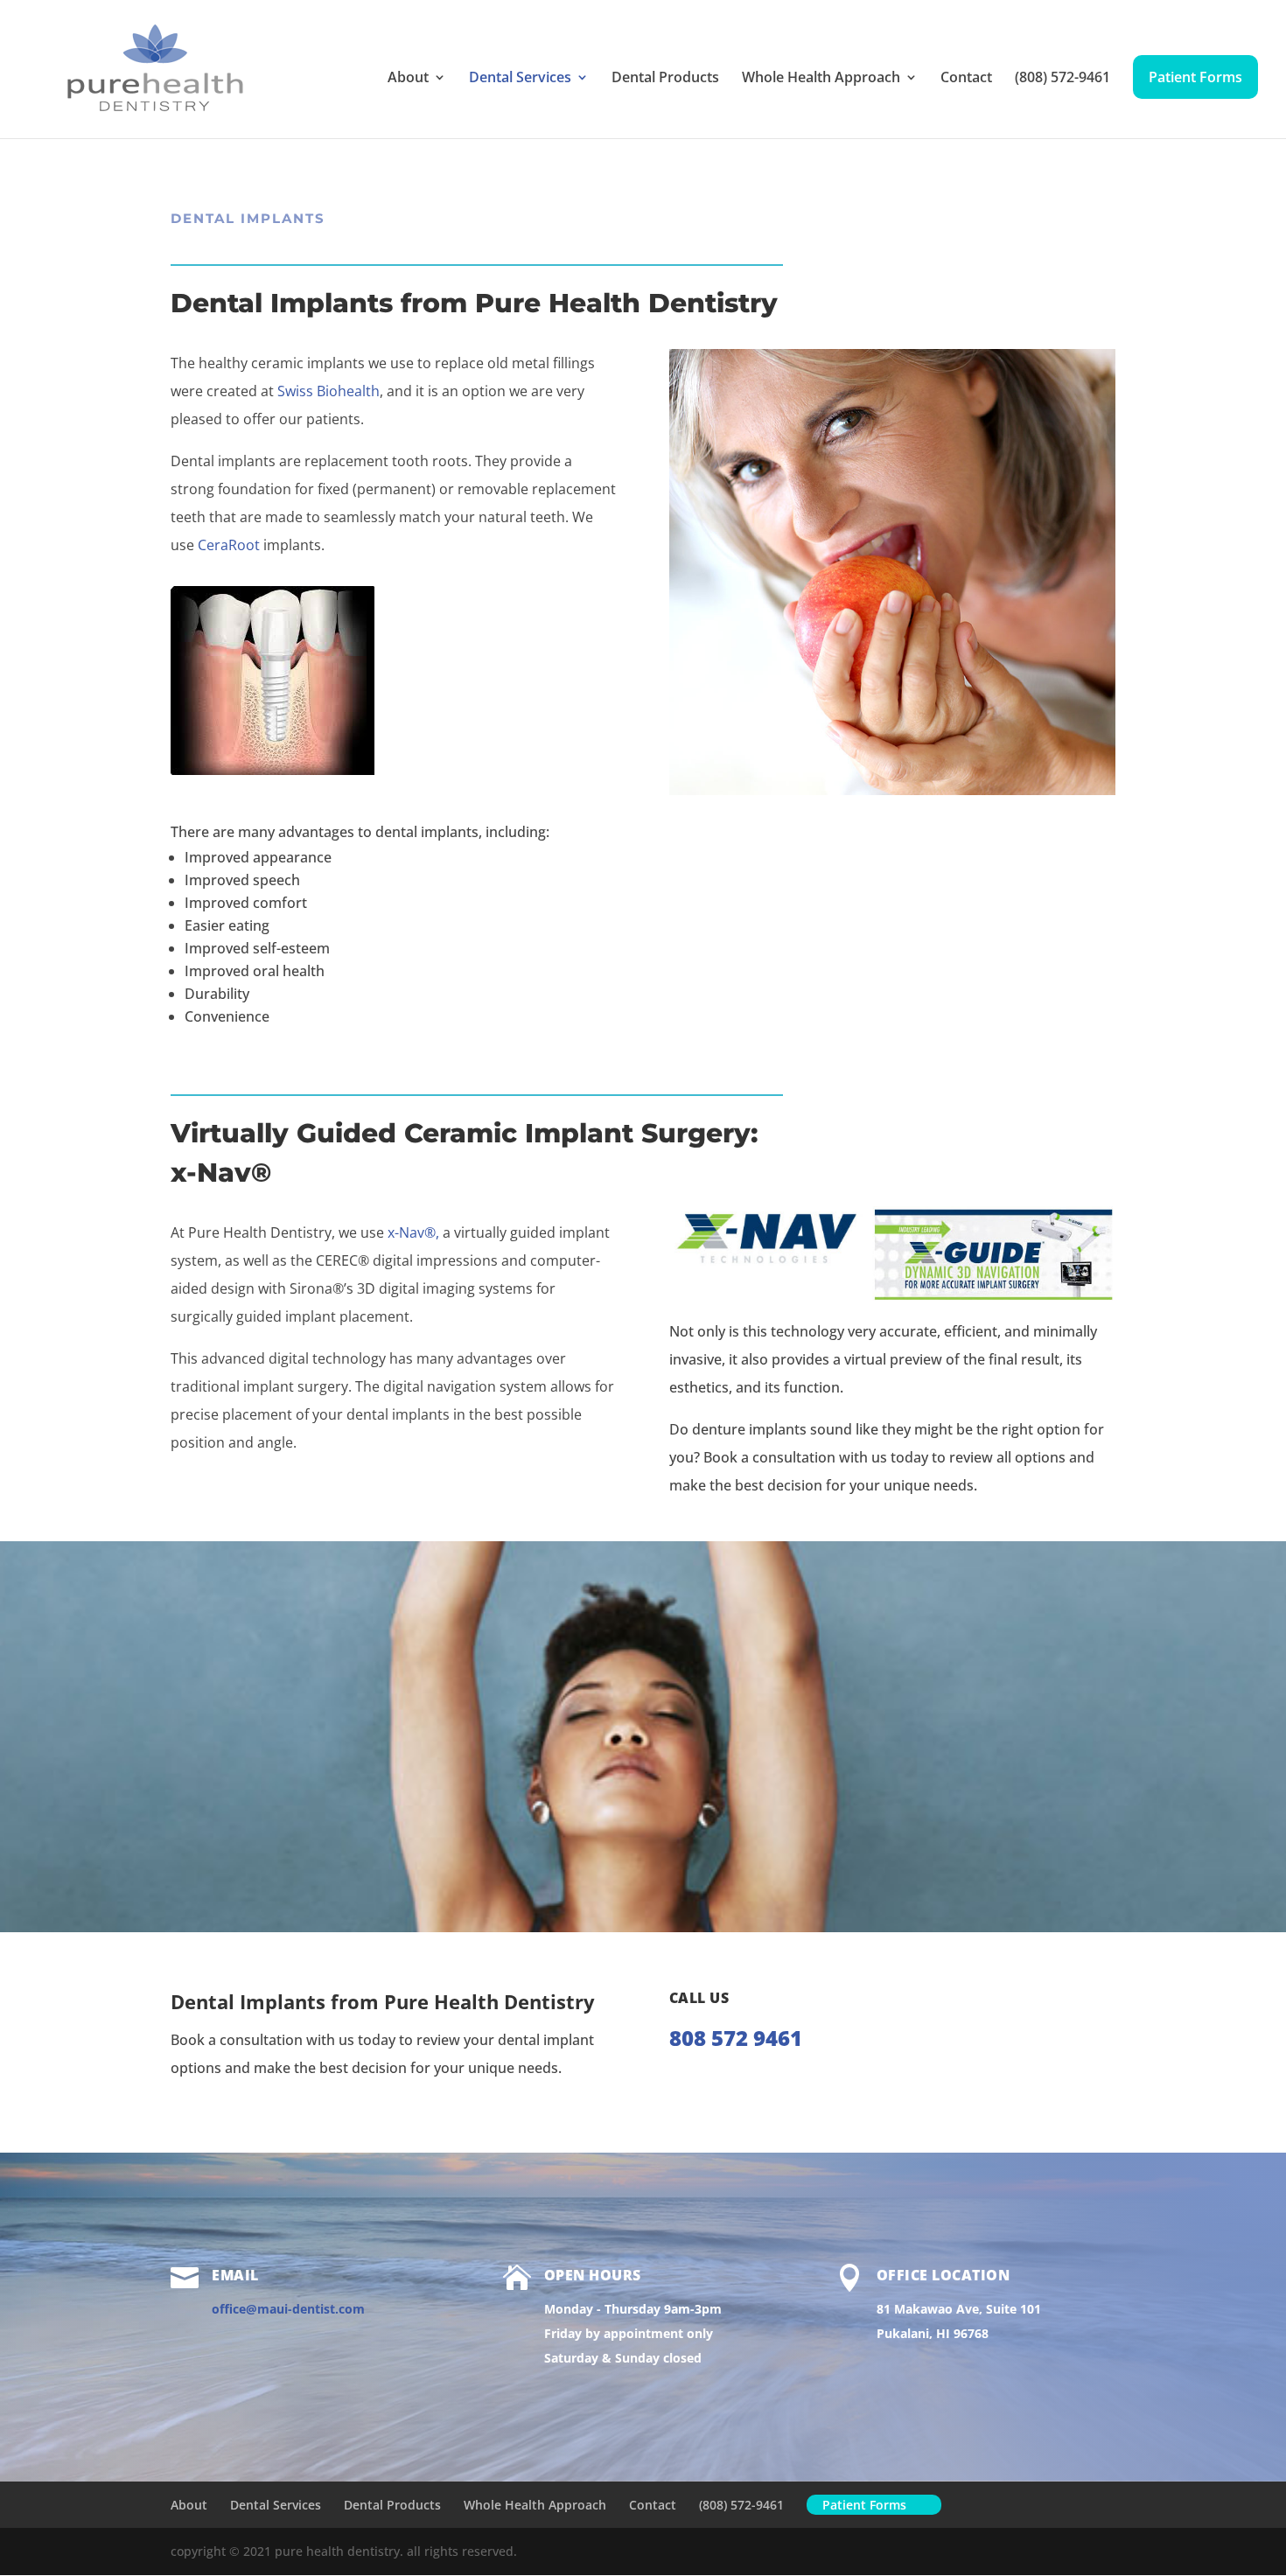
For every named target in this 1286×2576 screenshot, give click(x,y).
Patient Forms (1195, 77)
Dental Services (520, 79)
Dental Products (665, 79)
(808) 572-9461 (1062, 79)
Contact (966, 79)
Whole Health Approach (821, 79)
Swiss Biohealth (328, 391)
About (408, 79)
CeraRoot (229, 545)
